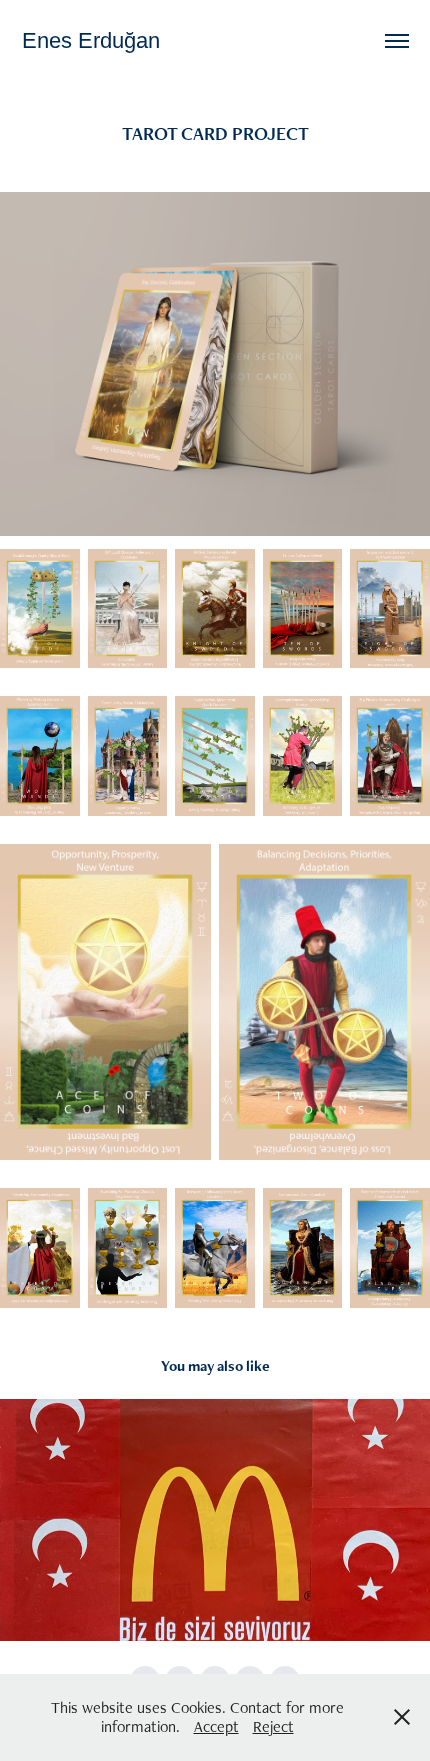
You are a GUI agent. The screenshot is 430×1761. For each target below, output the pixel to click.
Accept (216, 1726)
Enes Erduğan (91, 40)
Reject (273, 1726)
